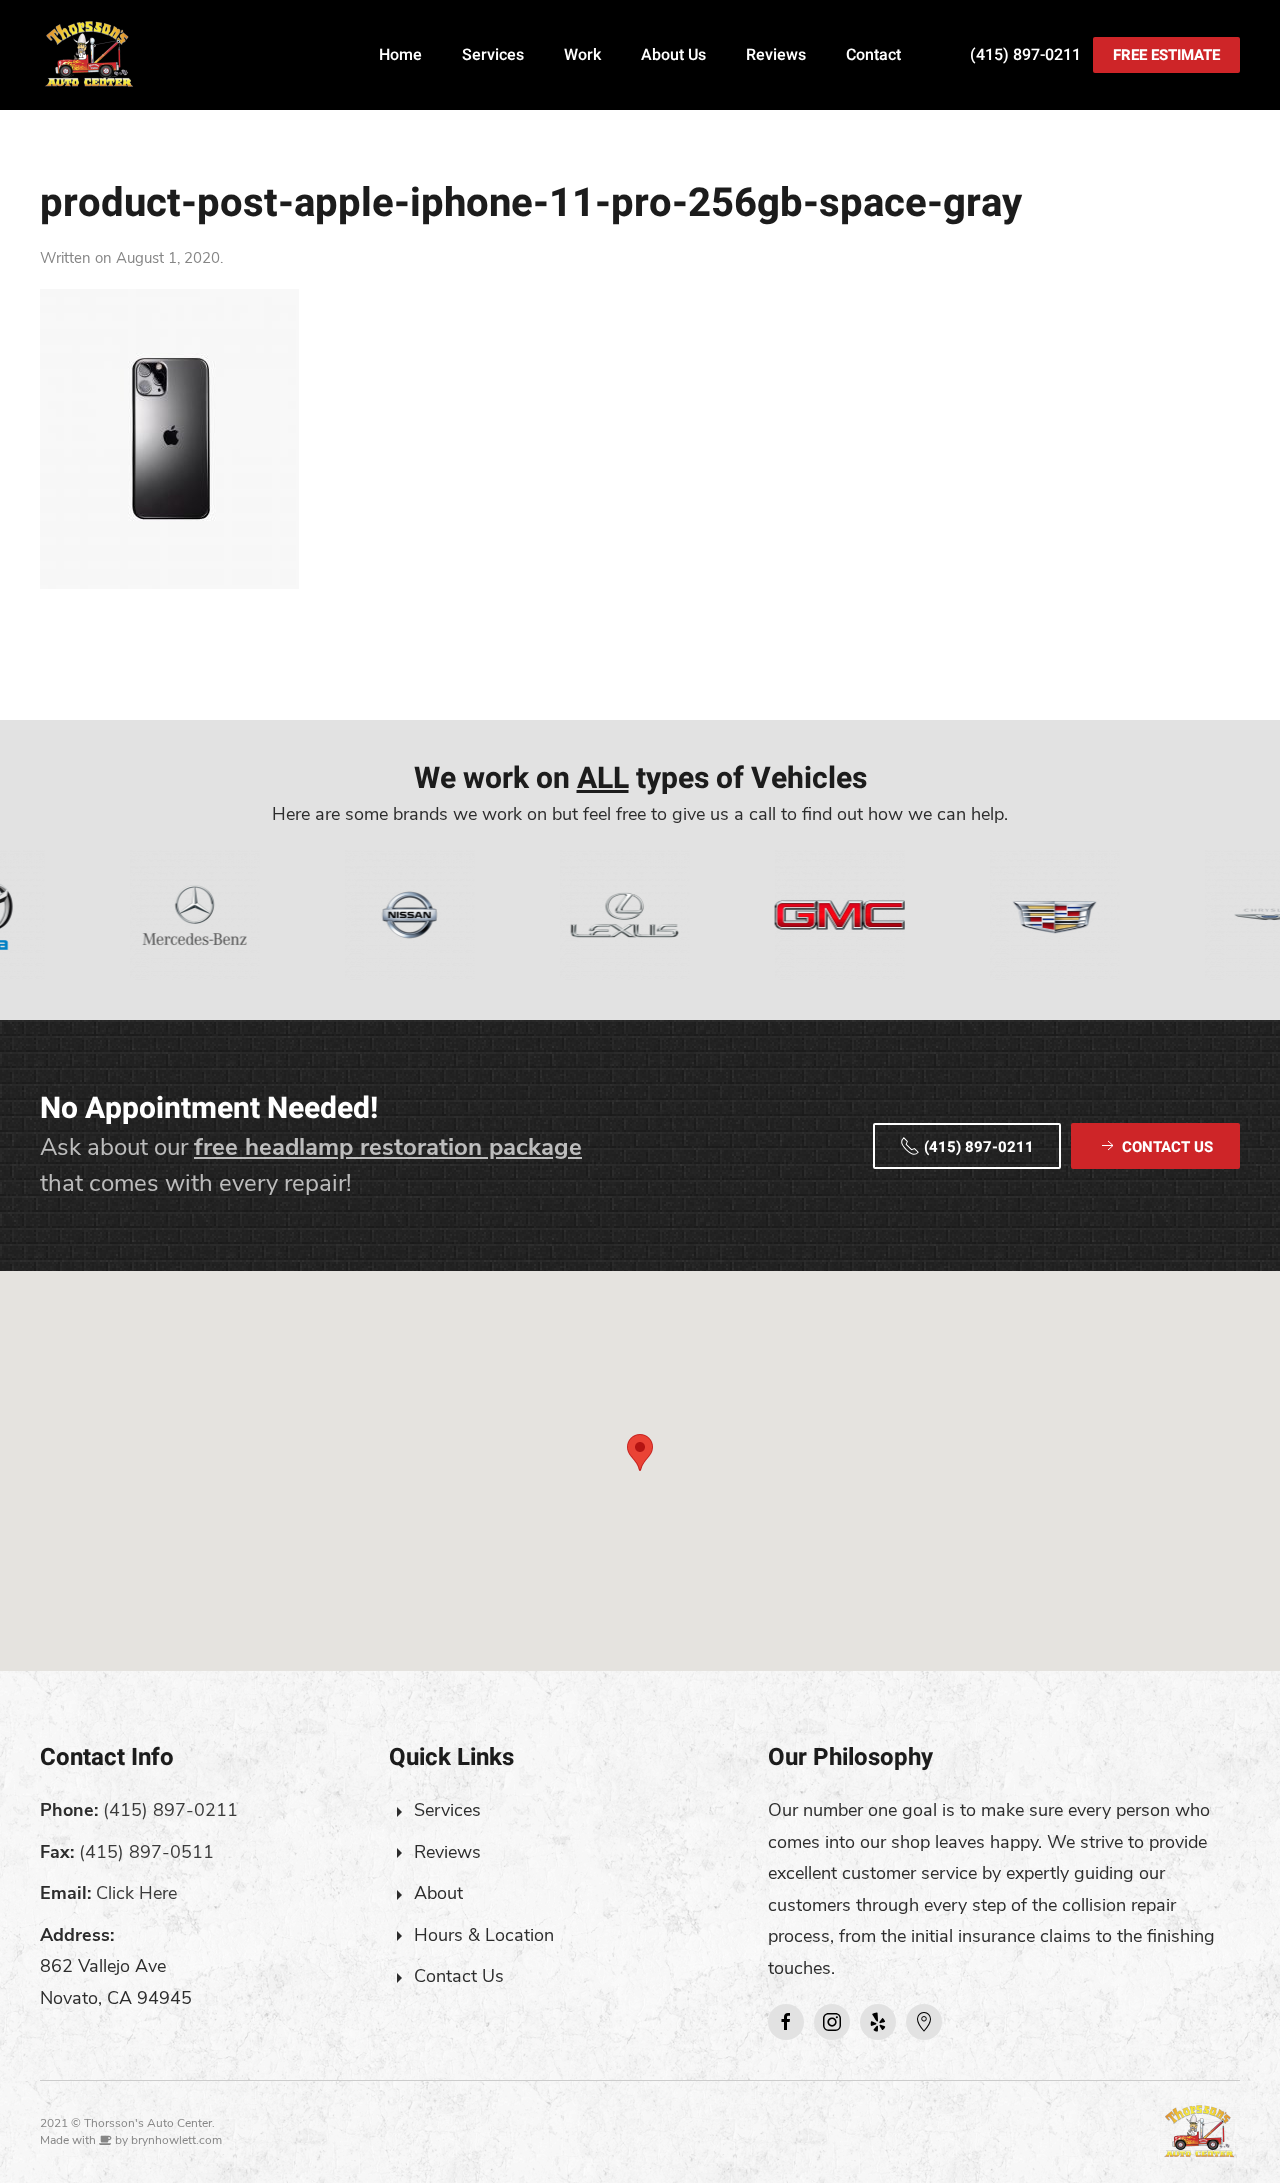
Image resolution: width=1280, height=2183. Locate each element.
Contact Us (459, 1976)
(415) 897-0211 (1025, 55)
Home (400, 55)
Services (493, 55)
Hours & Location (484, 1935)
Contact (873, 55)
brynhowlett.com (176, 2140)
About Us (673, 55)
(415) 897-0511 (146, 1852)
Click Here (136, 1893)
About (438, 1893)
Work (582, 55)
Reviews (776, 55)
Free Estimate (1166, 55)
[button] (640, 1452)
